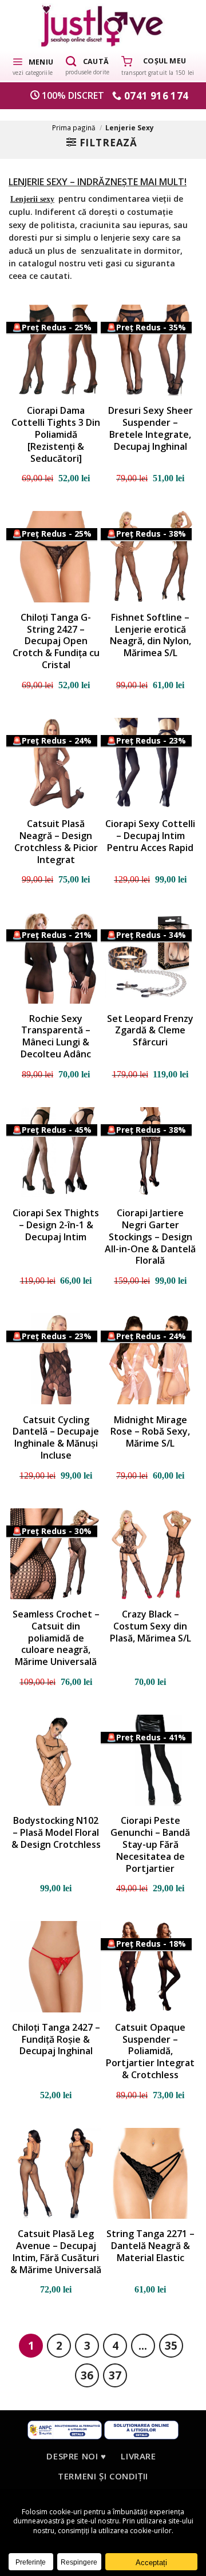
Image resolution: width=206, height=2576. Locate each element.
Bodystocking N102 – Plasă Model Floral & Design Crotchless (56, 1832)
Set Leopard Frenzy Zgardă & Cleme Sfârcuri (150, 1031)
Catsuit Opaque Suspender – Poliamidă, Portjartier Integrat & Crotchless (150, 2051)
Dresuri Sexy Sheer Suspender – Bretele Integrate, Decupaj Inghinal (150, 428)
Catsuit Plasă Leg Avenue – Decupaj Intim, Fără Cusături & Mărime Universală (56, 2252)
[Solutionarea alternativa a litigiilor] (65, 2429)
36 (87, 2375)
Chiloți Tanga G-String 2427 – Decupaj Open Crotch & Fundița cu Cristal (56, 641)
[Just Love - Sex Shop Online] (103, 25)
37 (115, 2375)
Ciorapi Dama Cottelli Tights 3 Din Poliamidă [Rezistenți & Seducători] (56, 434)
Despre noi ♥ (76, 2456)
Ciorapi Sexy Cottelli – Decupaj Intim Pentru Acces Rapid (150, 836)
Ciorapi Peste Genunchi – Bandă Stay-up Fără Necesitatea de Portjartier (150, 1844)
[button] (33, 66)
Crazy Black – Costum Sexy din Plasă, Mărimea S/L (150, 1626)
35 (171, 2345)
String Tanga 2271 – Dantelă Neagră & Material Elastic (150, 2246)
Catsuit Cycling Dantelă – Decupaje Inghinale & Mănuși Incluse (56, 1438)
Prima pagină (74, 127)
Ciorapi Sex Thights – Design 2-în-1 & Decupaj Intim (56, 1225)
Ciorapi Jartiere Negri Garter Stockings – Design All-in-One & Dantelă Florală (150, 1237)
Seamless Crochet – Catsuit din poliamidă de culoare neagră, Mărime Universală (56, 1638)
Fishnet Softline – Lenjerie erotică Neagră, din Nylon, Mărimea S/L (150, 635)
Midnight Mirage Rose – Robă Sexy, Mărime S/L (150, 1432)
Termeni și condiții (103, 2476)
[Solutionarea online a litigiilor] (141, 2429)
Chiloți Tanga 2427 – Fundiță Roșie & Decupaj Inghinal (56, 2039)
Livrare (138, 2456)
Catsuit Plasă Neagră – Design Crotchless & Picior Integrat (56, 842)
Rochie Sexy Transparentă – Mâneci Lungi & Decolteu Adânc (56, 1037)
